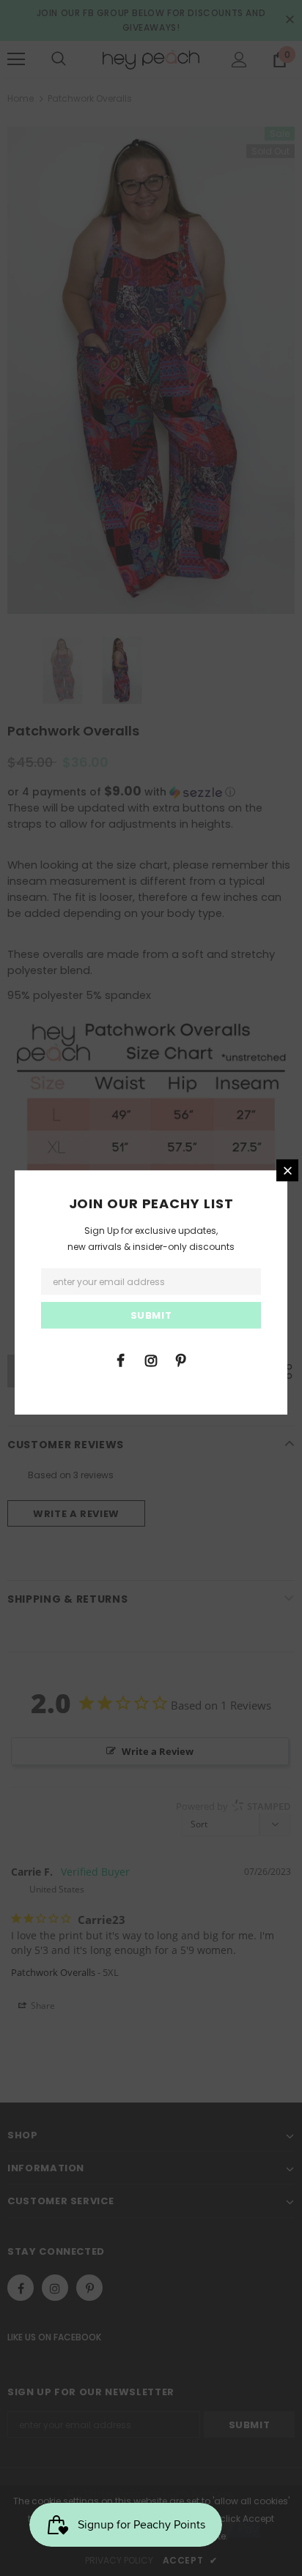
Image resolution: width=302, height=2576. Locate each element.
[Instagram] (151, 1360)
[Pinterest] (181, 1360)
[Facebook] (121, 1360)
